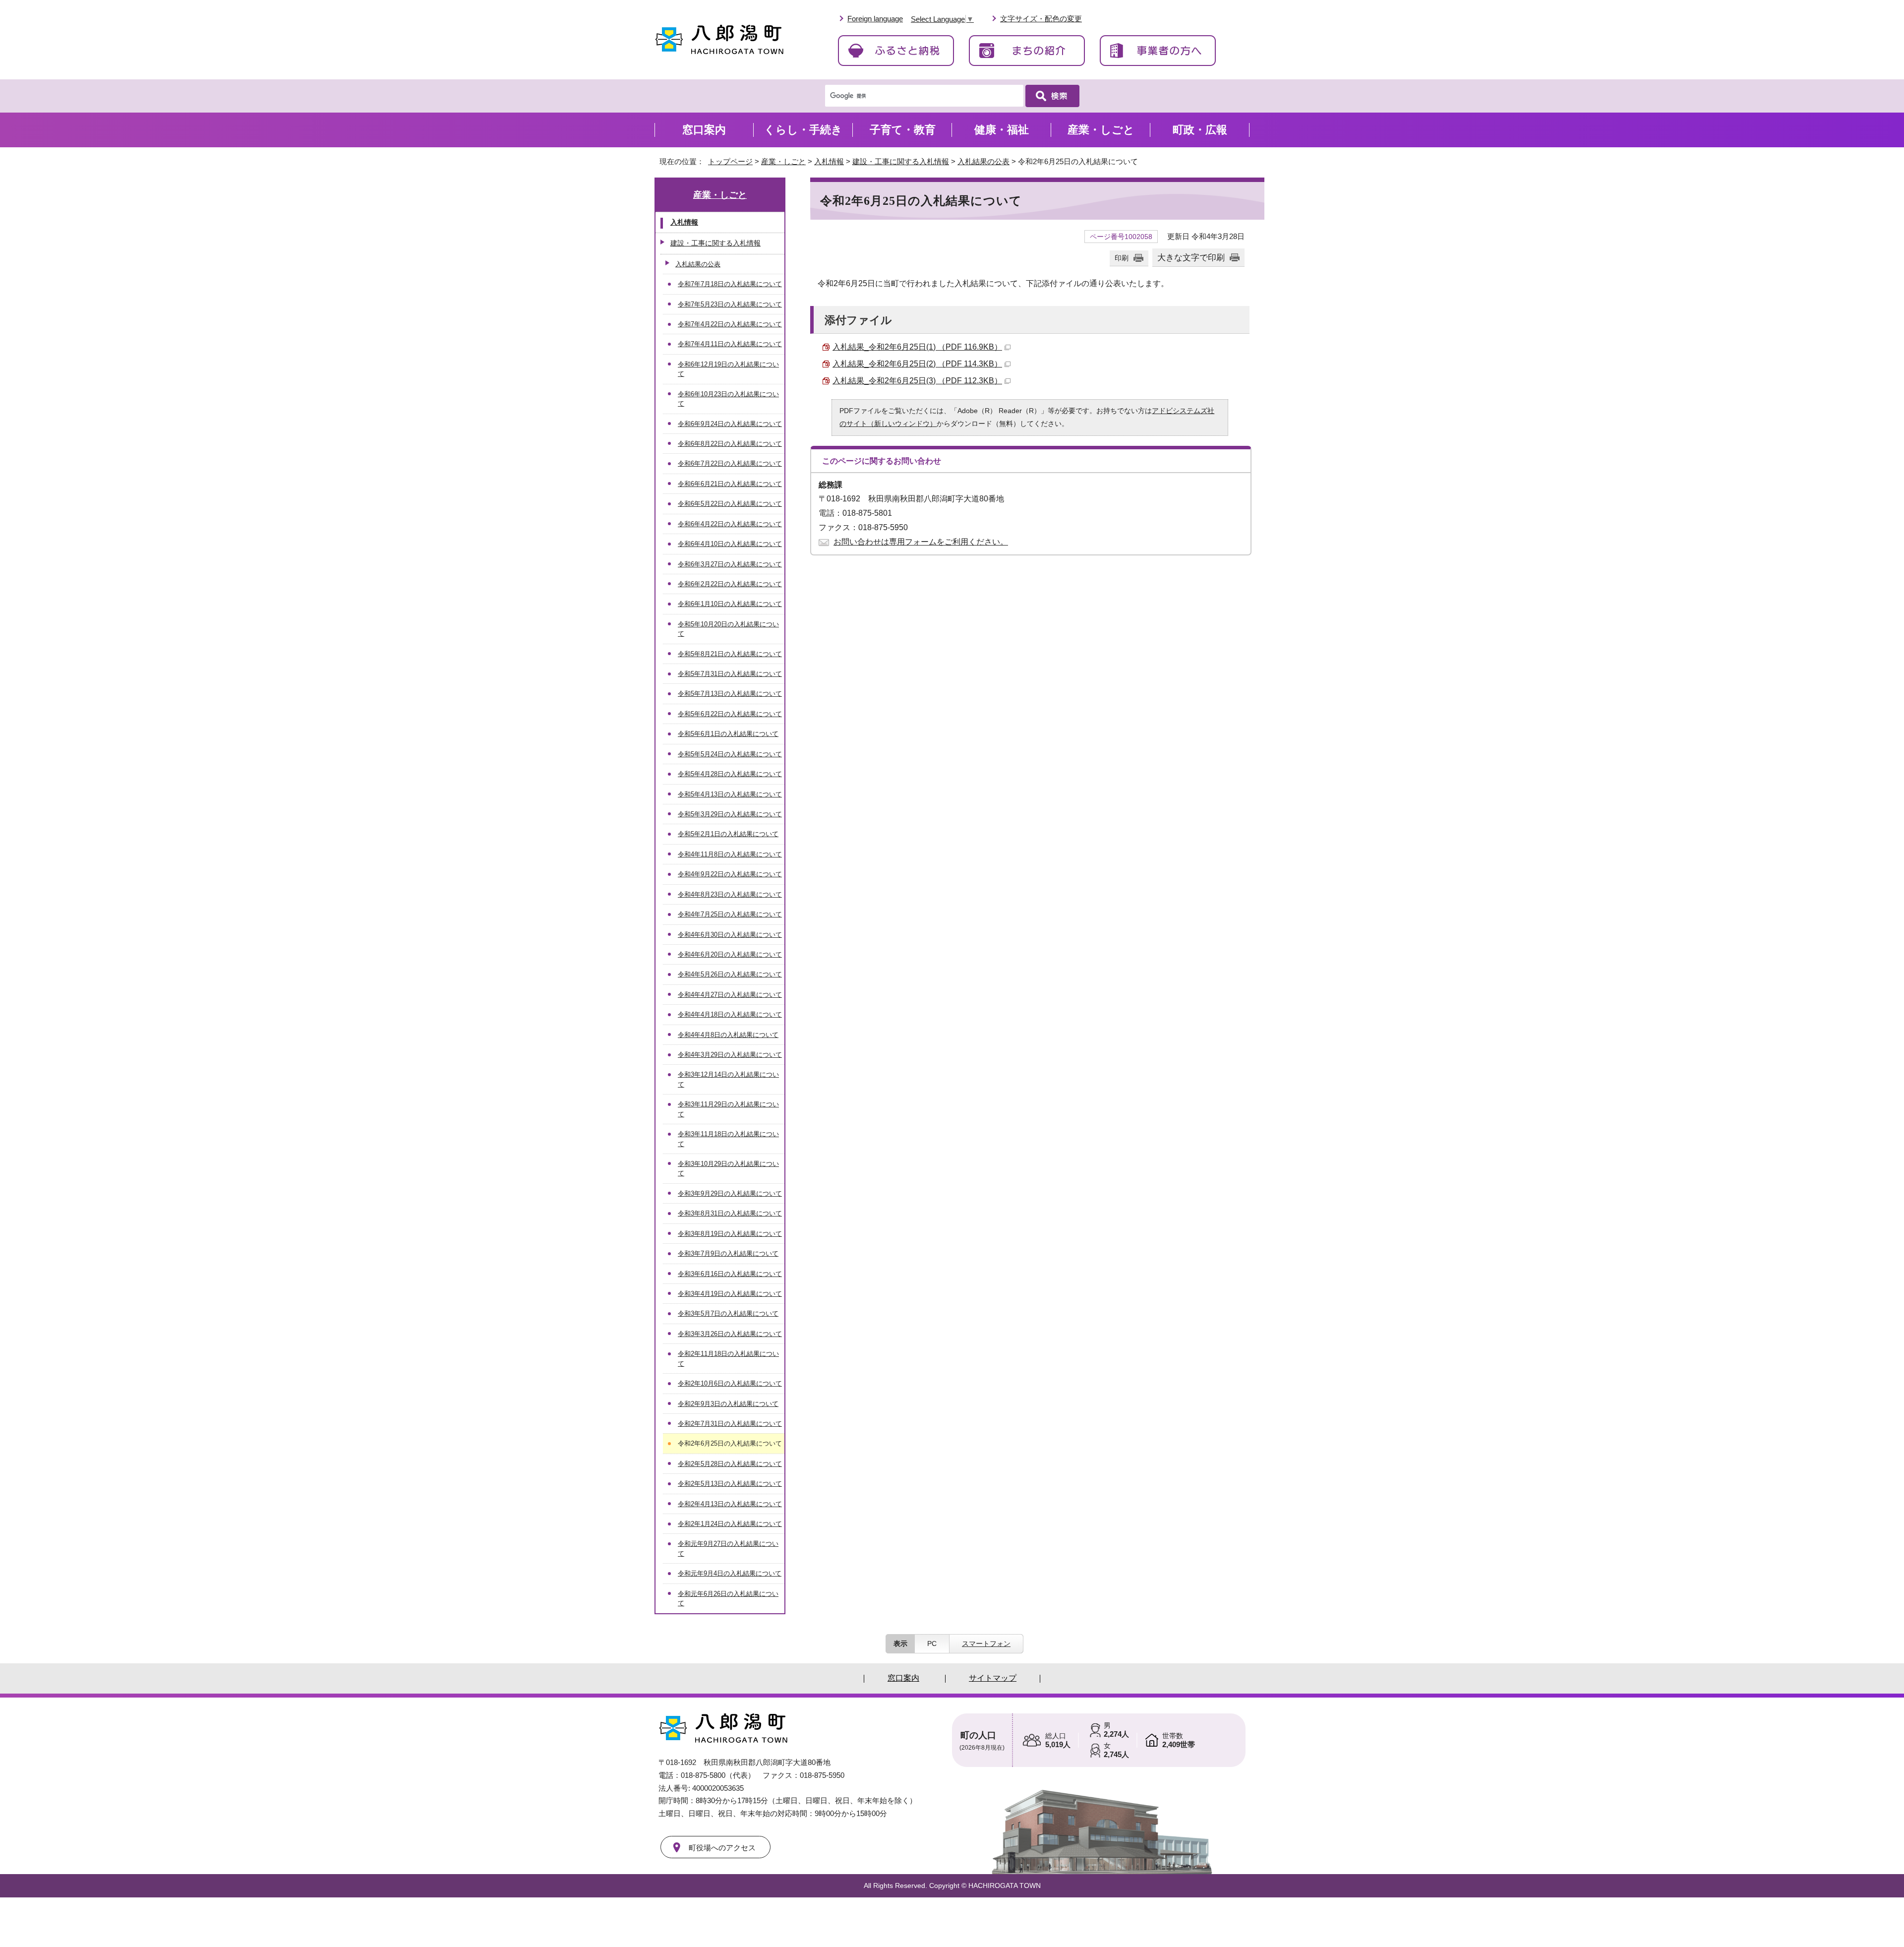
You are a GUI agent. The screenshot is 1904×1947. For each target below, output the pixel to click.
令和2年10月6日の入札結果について (730, 1383)
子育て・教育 (903, 130)
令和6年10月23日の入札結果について (728, 399)
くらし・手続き (803, 130)
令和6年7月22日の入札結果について (730, 463)
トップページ (730, 161)
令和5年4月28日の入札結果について (730, 774)
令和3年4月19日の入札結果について (730, 1294)
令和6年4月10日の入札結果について (730, 544)
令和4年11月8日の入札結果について (730, 854)
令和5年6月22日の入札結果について (730, 714)
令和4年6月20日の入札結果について (730, 954)
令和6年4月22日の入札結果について (730, 524)
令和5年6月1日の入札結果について (728, 734)
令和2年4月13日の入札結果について (730, 1504)
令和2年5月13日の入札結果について (730, 1484)
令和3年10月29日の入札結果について (728, 1168)
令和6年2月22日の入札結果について (730, 584)
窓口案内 (704, 130)
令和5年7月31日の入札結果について (730, 674)
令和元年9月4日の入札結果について (730, 1573)
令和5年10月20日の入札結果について (728, 629)
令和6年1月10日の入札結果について (730, 604)
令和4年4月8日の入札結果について (728, 1035)
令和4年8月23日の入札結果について (730, 894)
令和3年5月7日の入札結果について (728, 1313)
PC (932, 1643)
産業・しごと (783, 161)
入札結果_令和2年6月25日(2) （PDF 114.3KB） (917, 364)
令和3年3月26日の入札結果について (730, 1334)
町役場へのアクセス (722, 1848)
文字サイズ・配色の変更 (1041, 19)
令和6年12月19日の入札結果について (728, 369)
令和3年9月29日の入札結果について (730, 1193)
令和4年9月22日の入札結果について (730, 874)
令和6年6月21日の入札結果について (730, 484)
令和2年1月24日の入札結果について (730, 1524)
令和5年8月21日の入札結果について (730, 654)
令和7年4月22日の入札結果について (730, 324)
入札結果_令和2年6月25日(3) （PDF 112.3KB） (917, 381)
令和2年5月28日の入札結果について (730, 1464)
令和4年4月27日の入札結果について (730, 995)
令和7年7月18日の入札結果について (730, 284)
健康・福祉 (1002, 130)
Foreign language (875, 19)
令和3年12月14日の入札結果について (728, 1079)
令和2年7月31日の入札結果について (730, 1424)
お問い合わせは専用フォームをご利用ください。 (921, 542)
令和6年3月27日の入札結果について (730, 564)
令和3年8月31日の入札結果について (730, 1213)
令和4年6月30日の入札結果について (730, 935)
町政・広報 (1200, 130)
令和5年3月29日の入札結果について (730, 814)
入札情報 (829, 161)
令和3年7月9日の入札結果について (728, 1253)
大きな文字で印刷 (1191, 257)
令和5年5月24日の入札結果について (730, 754)
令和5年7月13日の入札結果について (730, 694)
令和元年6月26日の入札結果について (728, 1598)
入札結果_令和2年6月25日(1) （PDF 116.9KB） (917, 347)
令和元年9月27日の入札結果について (728, 1548)
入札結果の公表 (983, 161)
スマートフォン (986, 1643)
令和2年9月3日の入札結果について (728, 1404)
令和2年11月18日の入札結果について (728, 1358)
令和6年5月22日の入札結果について (730, 504)
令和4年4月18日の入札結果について (730, 1014)
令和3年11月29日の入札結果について (728, 1109)
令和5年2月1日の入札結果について (728, 834)
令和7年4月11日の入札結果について (730, 344)
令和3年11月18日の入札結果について (728, 1139)
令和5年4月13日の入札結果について (730, 794)
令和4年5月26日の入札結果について (730, 974)
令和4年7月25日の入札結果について (730, 914)
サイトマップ (993, 1678)
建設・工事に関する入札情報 (901, 161)
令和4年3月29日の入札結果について (730, 1055)
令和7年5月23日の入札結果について (730, 304)
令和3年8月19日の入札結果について (730, 1234)
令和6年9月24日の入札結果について (730, 424)
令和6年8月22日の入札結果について (730, 444)
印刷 (1122, 258)
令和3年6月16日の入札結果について (730, 1274)
